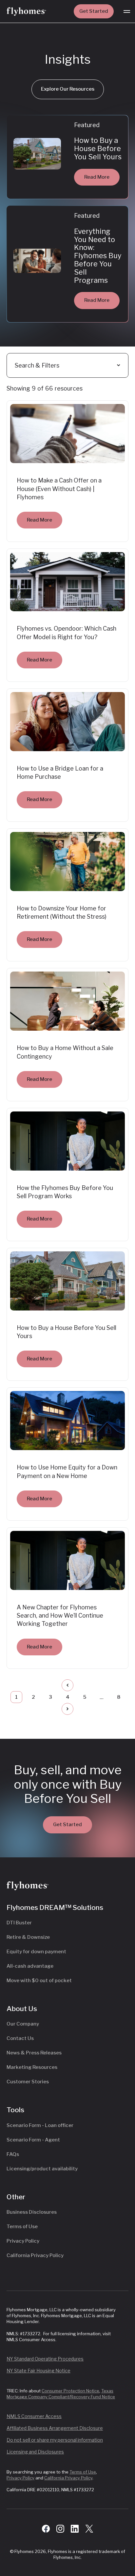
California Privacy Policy (35, 2255)
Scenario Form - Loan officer (40, 2125)
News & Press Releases (34, 2053)
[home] (26, 11)
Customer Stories (28, 2082)
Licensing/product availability (42, 2169)
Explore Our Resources (68, 89)
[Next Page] (67, 1709)
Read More (97, 177)
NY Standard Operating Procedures (45, 2359)
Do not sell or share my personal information (55, 2440)
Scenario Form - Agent (33, 2140)
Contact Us (20, 2038)
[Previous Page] (67, 1685)
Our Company (23, 2024)
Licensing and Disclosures (35, 2452)
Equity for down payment (36, 1952)
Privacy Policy (23, 2241)
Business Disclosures (32, 2212)
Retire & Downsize (28, 1937)
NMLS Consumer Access (34, 2416)
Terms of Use (22, 2227)
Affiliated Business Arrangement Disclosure (55, 2428)
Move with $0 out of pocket (39, 1981)
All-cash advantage (30, 1966)
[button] (127, 11)
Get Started (94, 11)
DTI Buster (19, 1923)
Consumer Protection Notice (70, 2391)
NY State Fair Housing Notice (39, 2371)
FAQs (13, 2154)
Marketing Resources (32, 2067)
